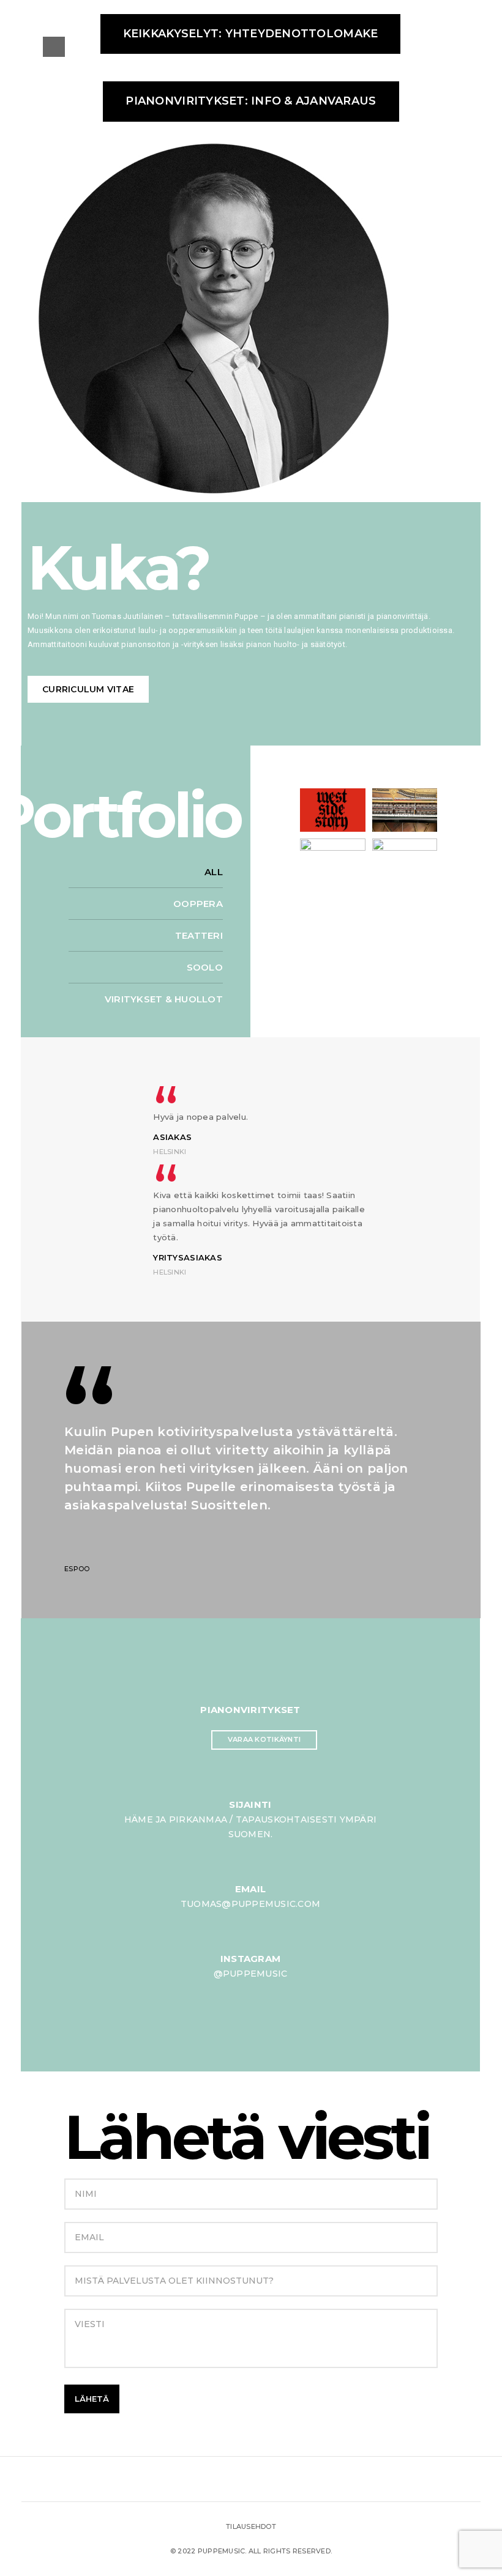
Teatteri (199, 935)
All (214, 872)
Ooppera (198, 904)
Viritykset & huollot (164, 999)
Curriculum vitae (88, 689)
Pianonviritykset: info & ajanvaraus (251, 101)
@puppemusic (251, 1974)
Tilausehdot (251, 2526)
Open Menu (54, 47)
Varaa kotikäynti (264, 1739)
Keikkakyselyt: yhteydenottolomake (251, 34)
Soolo (205, 967)
